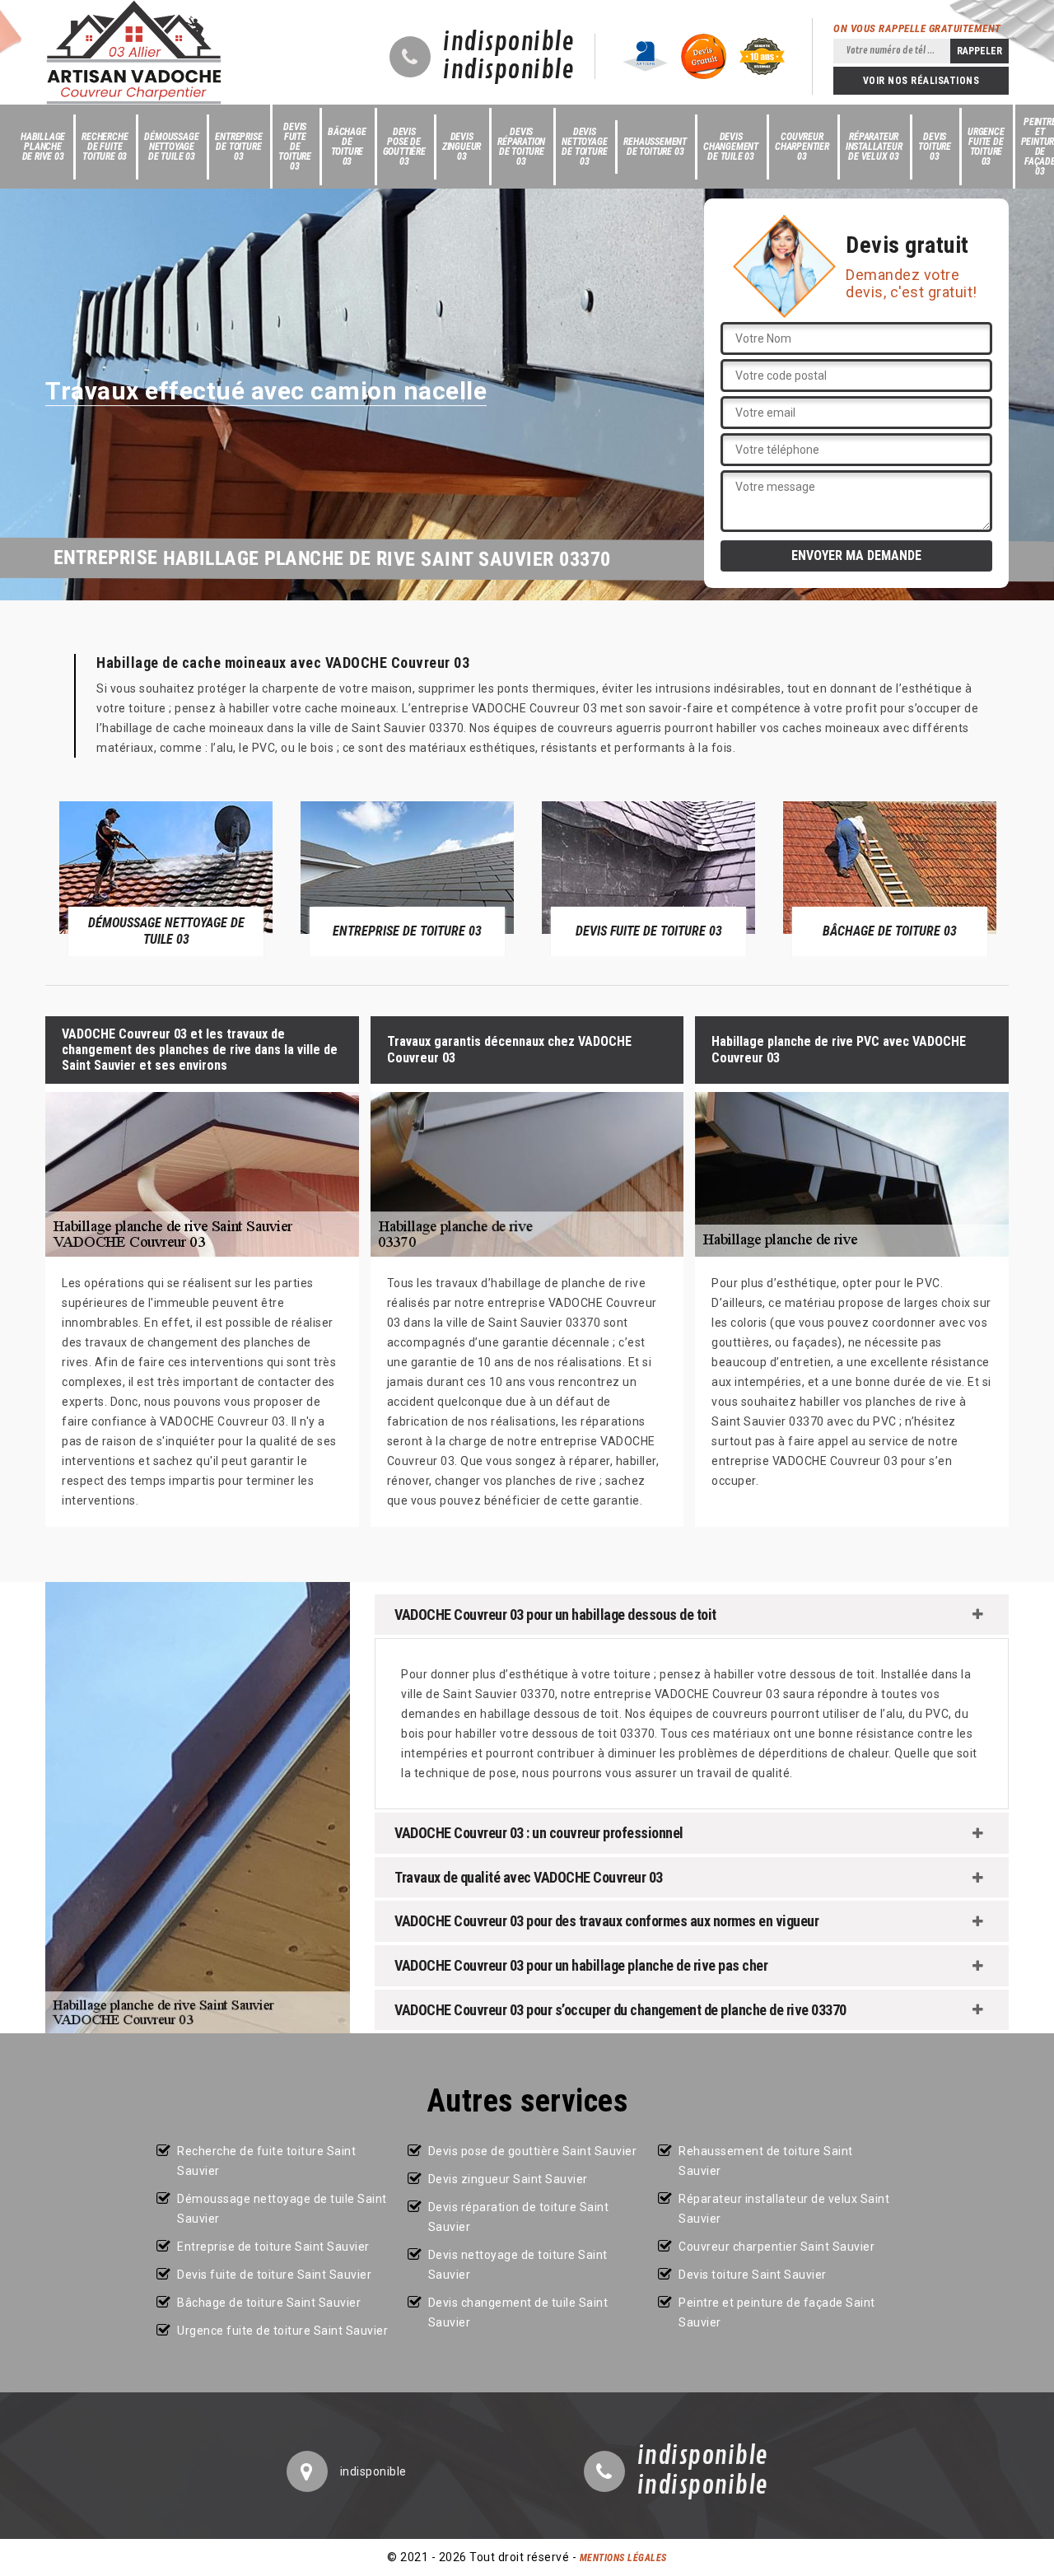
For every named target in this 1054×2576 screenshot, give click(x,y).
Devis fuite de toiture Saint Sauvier (274, 2275)
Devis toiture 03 (935, 147)
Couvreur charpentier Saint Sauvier (777, 2247)
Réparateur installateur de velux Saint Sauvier (784, 2209)
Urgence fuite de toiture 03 (986, 147)
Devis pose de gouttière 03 (404, 147)
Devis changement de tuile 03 (731, 147)
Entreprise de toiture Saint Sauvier (273, 2247)
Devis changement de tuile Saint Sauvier (518, 2312)
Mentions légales (623, 2558)
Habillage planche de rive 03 (43, 147)
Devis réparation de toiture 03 (521, 147)
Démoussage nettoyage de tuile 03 (171, 147)
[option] (166, 878)
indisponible (508, 43)
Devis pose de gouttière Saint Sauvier (533, 2151)
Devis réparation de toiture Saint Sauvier (519, 2217)
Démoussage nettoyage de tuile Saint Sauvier (282, 2209)
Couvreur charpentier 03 (802, 147)
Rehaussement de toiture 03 (655, 147)
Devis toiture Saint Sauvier (753, 2275)
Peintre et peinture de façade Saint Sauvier (777, 2312)
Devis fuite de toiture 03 (295, 147)
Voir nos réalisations (921, 81)
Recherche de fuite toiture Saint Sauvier (266, 2161)
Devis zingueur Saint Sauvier (508, 2179)
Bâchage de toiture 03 (347, 147)
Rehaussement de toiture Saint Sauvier (766, 2161)
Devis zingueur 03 (462, 147)
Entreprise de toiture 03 (238, 147)
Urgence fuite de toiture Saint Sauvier (282, 2331)
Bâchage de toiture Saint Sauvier (269, 2303)
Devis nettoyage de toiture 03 (584, 147)
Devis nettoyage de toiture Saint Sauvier (518, 2265)
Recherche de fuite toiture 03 (105, 147)
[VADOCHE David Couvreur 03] (134, 52)
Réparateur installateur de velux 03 (874, 147)
